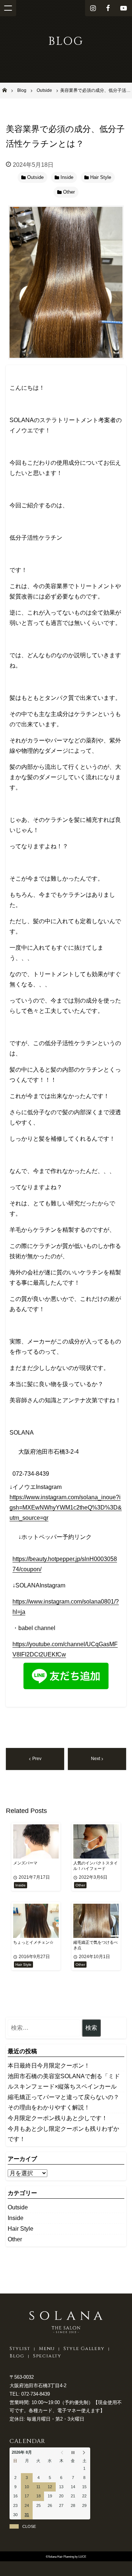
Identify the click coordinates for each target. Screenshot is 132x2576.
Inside (16, 2218)
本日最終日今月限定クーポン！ (49, 2066)
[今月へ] (73, 2453)
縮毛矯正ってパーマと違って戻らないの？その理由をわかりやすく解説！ (63, 2102)
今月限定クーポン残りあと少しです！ (58, 2118)
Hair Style (21, 2229)
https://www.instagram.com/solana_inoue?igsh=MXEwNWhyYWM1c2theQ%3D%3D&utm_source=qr (66, 1508)
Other (15, 2239)
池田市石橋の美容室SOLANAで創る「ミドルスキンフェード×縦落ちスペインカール (64, 2081)
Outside (18, 2207)
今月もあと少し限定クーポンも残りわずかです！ (63, 2134)
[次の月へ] (85, 2453)
